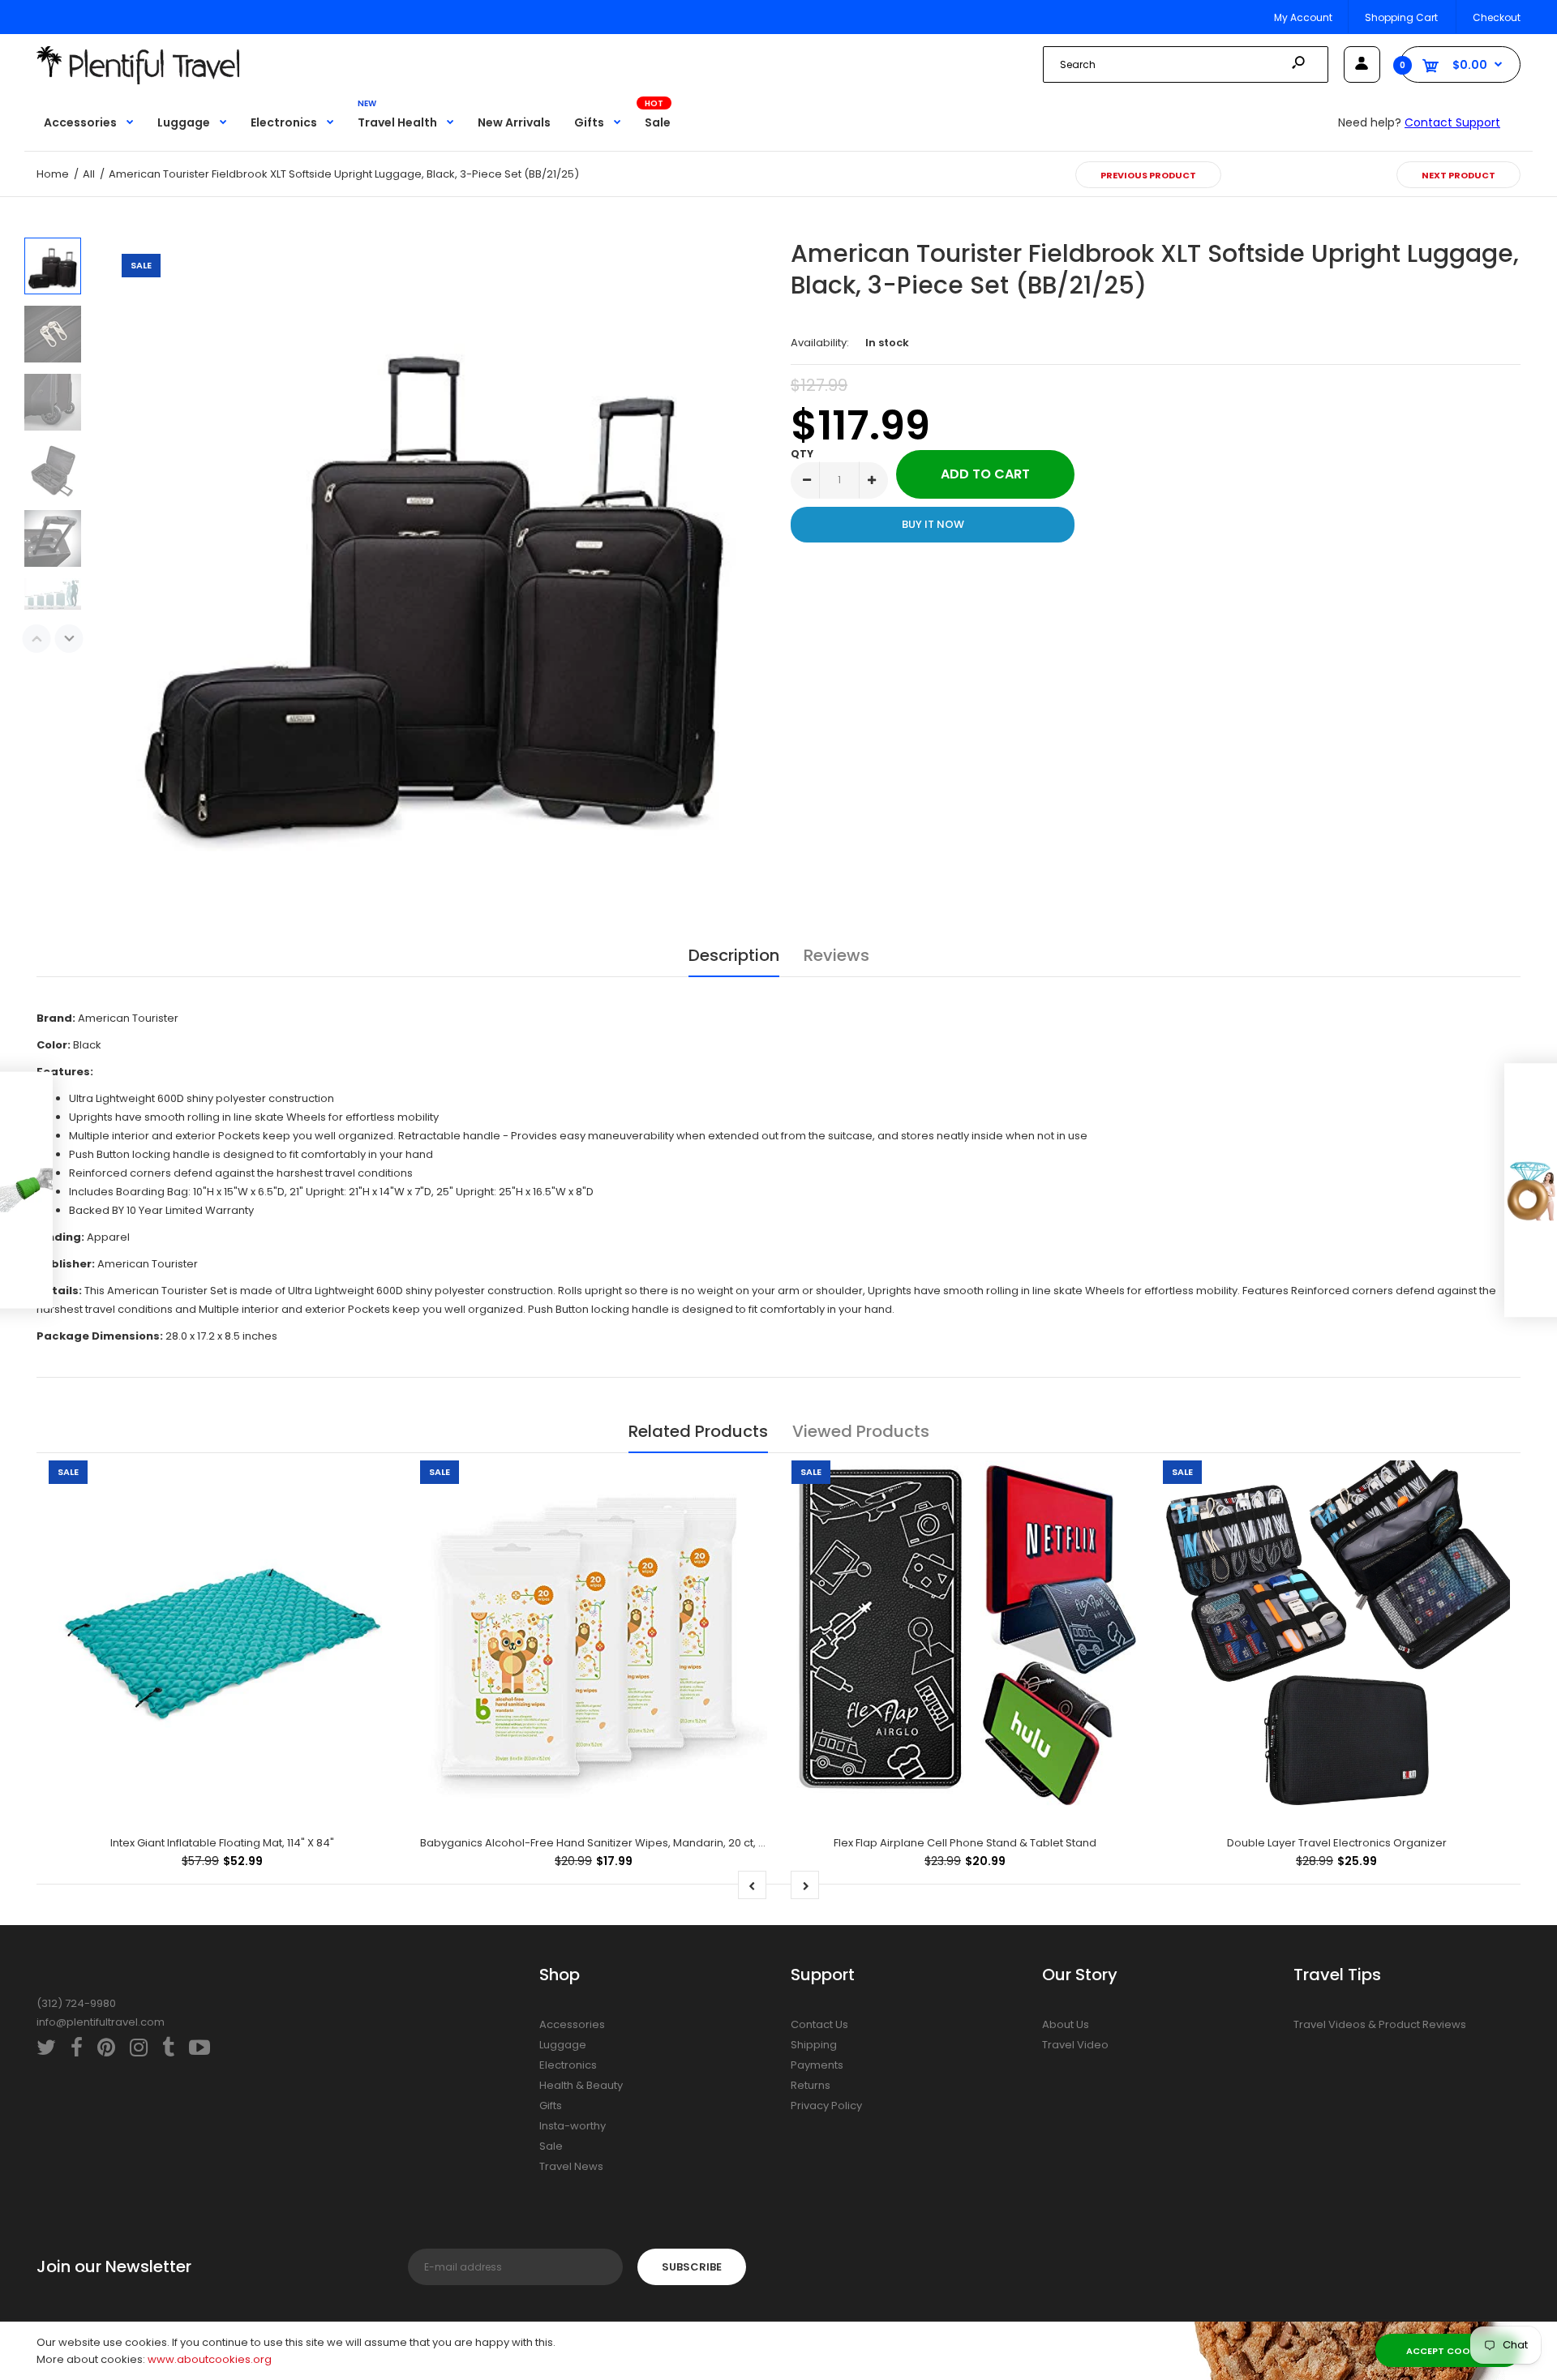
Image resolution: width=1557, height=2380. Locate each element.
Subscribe (692, 2267)
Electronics (568, 2065)
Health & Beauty (581, 2085)
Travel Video (1075, 2045)
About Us (1066, 2024)
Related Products (698, 1431)
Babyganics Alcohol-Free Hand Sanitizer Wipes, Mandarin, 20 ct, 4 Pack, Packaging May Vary (663, 1843)
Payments (817, 2065)
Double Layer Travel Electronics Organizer (1337, 1843)
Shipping (814, 2045)
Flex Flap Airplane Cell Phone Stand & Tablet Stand (965, 1843)
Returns (811, 2085)
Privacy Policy (826, 2106)
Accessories (572, 2024)
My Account (1303, 17)
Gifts (551, 2106)
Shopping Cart (1401, 17)
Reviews (836, 955)
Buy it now (933, 524)
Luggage (563, 2045)
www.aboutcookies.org (210, 2359)
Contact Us (819, 2024)
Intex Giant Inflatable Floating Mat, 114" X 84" (222, 1843)
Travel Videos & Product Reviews (1380, 2024)
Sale (551, 2146)
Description (734, 955)
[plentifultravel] (138, 81)
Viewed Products (861, 1431)
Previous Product (1148, 175)
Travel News (571, 2166)
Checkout (1497, 17)
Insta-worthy (573, 2126)
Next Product (1458, 175)
